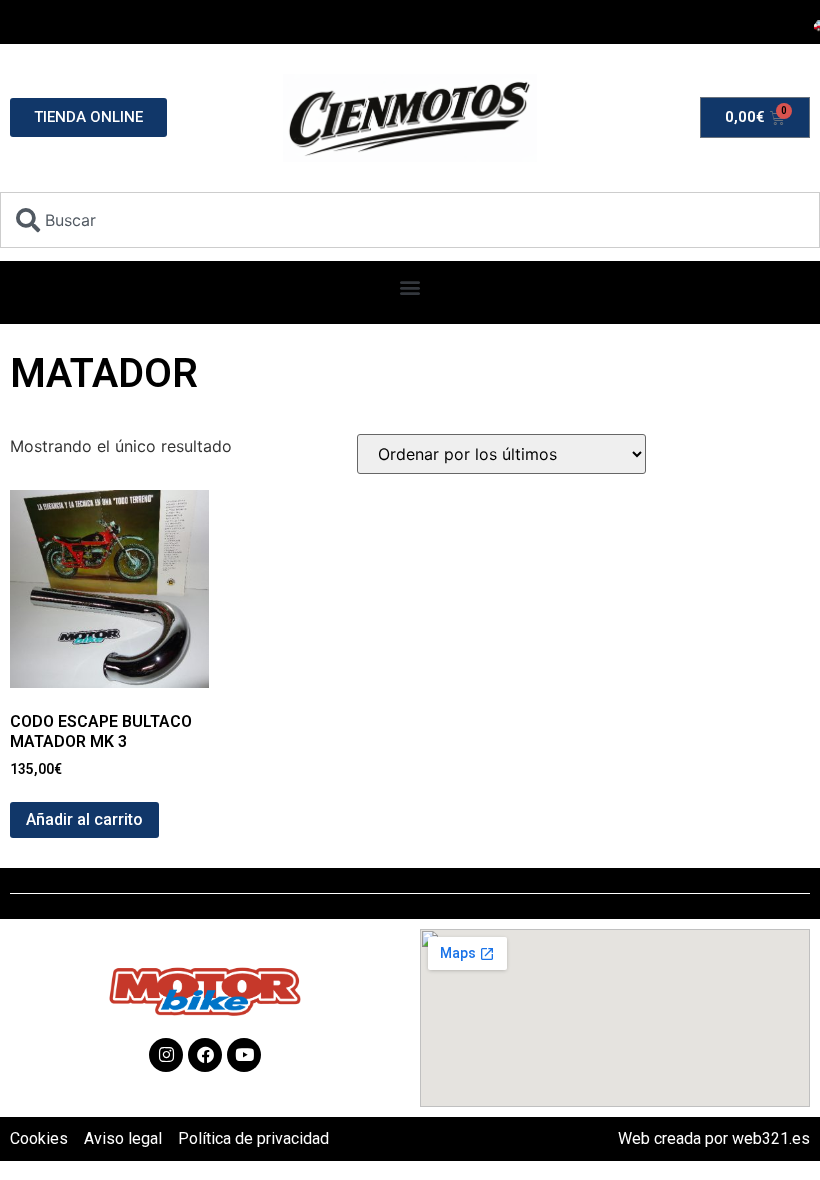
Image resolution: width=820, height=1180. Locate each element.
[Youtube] (244, 1055)
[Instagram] (166, 1055)
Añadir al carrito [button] (84, 819)
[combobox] (410, 220)
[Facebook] (205, 1055)
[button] (410, 287)
